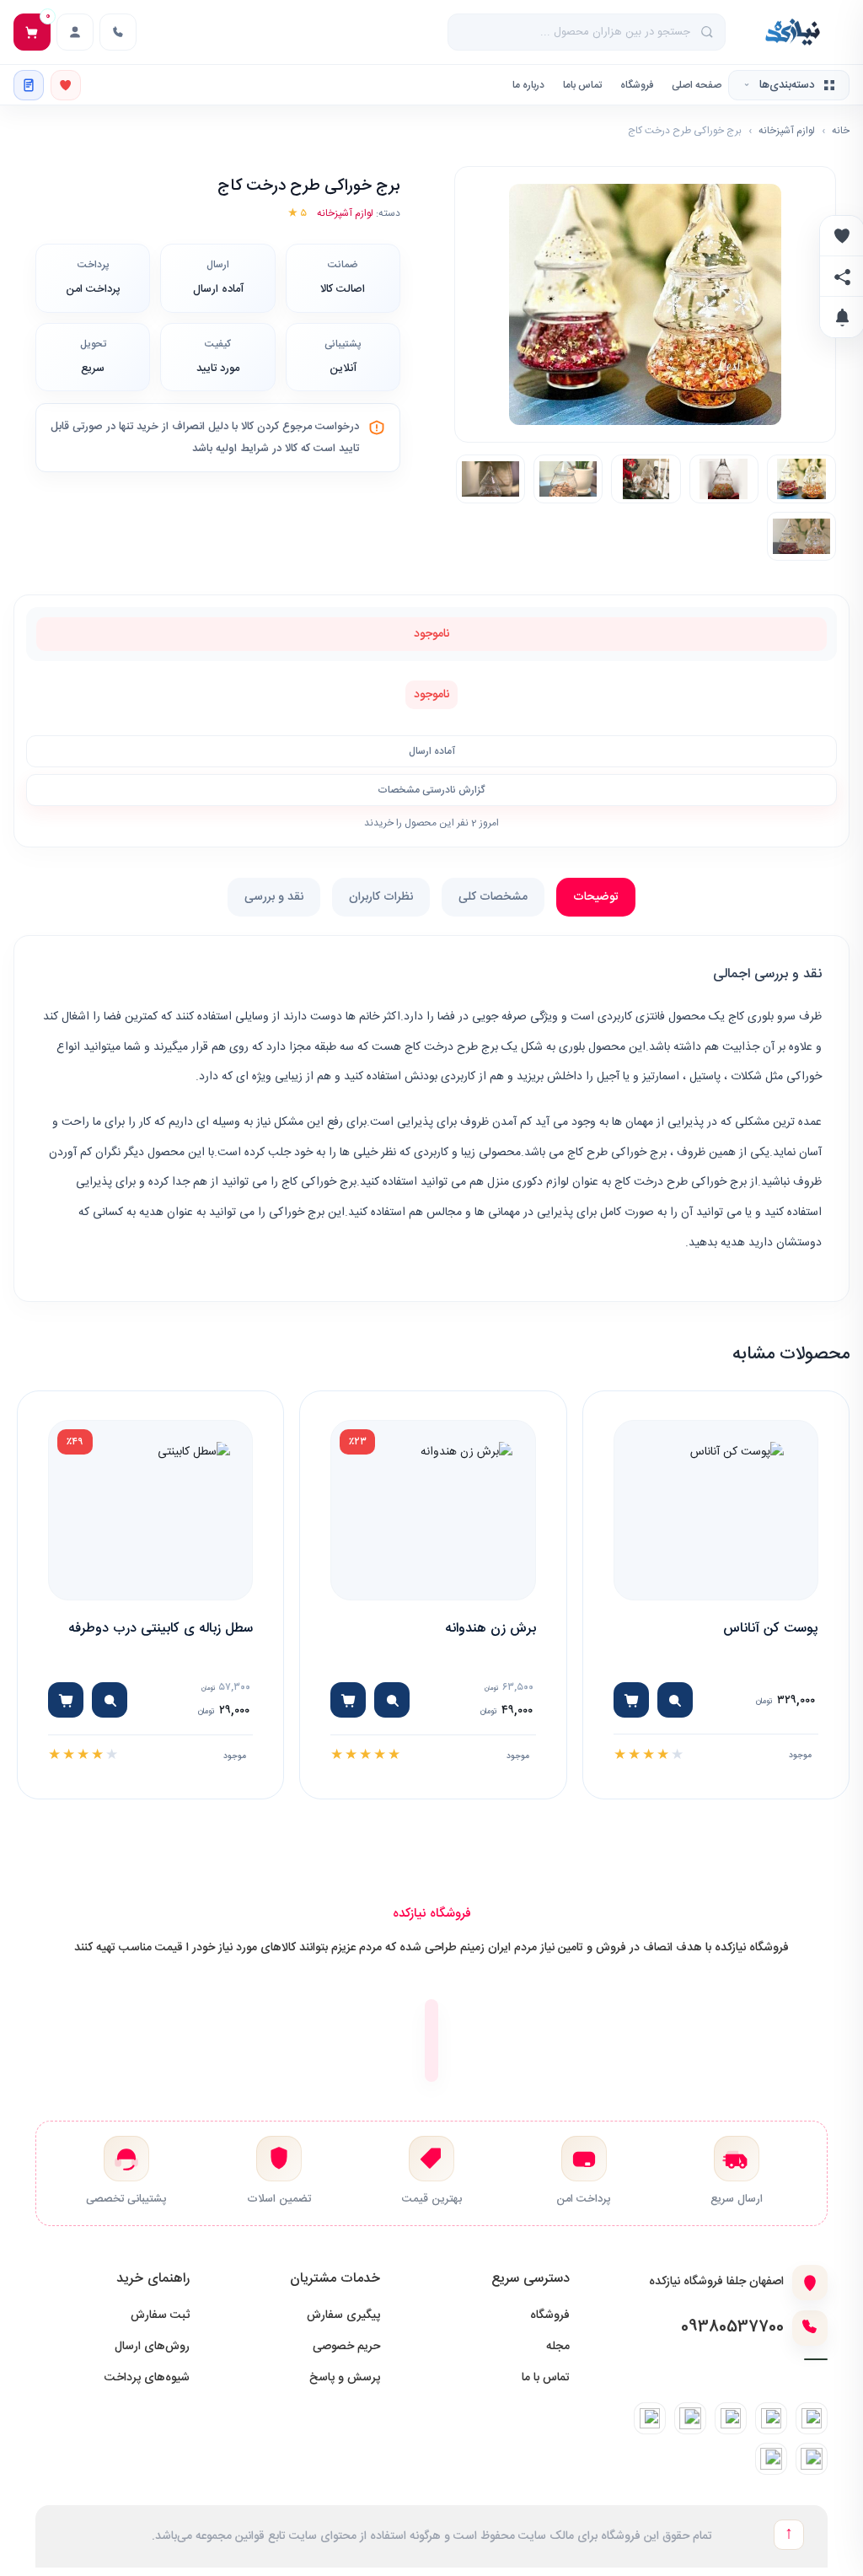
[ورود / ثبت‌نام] (75, 32)
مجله (558, 2347)
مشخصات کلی (493, 897)
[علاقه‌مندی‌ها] (66, 85)
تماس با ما (546, 2378)
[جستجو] (708, 32)
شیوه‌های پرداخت (147, 2378)
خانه (841, 131)
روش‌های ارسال (152, 2347)
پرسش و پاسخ (345, 2378)
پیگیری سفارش (343, 2315)
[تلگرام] (771, 2418)
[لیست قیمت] (29, 85)
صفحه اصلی (697, 85)
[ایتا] (690, 2418)
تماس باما (582, 85)
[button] (645, 305)
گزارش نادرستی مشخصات (431, 790)
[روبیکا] (650, 2418)
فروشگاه (637, 85)
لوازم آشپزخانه (787, 131)
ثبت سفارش (160, 2315)
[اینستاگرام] (812, 2418)
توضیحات (596, 897)
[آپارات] (771, 2459)
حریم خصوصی (346, 2347)
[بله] (731, 2418)
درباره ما (528, 85)
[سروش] (812, 2459)
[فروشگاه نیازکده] (793, 32)
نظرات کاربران (381, 897)
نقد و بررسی (274, 897)
